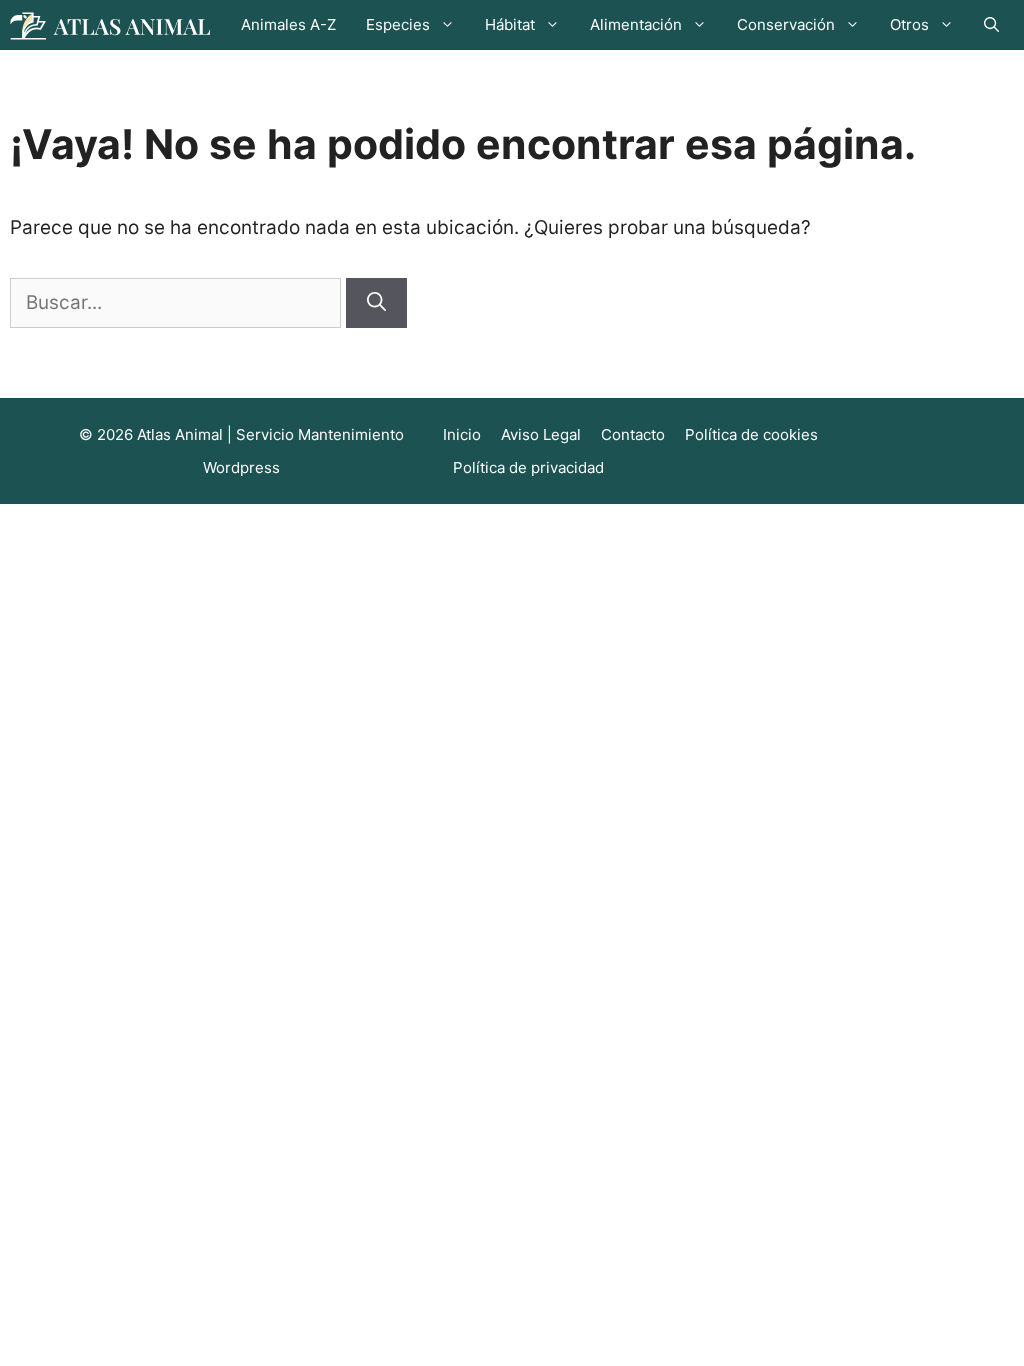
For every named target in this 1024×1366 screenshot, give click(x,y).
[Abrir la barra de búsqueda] (991, 25)
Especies (398, 24)
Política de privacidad (528, 467)
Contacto (633, 434)
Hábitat (510, 24)
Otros (909, 24)
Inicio (462, 434)
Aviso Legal (541, 434)
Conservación (786, 24)
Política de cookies (751, 434)
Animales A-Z (288, 24)
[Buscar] (376, 303)
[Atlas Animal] (110, 24)
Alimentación (636, 24)
